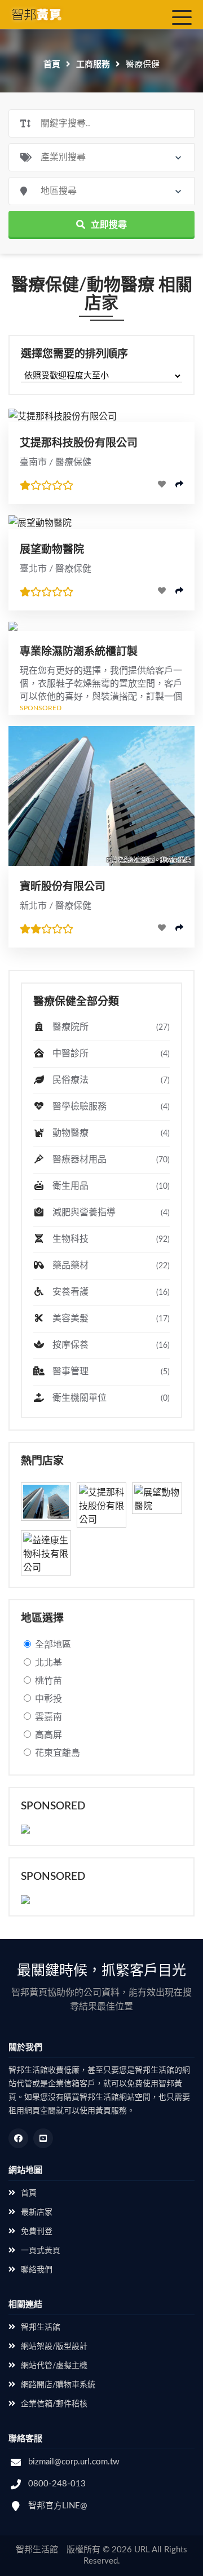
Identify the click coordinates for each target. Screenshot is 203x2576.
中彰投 (48, 1699)
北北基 (48, 1663)
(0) (165, 1398)
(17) (163, 1319)
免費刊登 (37, 2232)
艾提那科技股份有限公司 (79, 443)
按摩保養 (110, 1345)
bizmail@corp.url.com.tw (74, 2462)
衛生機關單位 (110, 1398)
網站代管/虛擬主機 (54, 2366)
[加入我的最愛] (162, 484)
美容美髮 (110, 1318)
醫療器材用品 (110, 1159)
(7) (165, 1081)
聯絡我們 (37, 2270)
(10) (163, 1187)
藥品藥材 (110, 1265)
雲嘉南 (48, 1717)
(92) (163, 1240)
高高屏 (48, 1735)
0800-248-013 (57, 2484)
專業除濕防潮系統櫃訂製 (79, 652)
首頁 (52, 65)
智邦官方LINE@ (58, 2506)
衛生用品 (110, 1186)
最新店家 (37, 2212)
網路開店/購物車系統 (58, 2385)
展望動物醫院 (52, 550)
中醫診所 (110, 1054)
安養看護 (110, 1292)
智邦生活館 (41, 2327)
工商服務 (93, 65)
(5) (165, 1372)
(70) (163, 1160)
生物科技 (110, 1239)
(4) (165, 1054)
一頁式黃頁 (41, 2251)
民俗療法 (110, 1080)
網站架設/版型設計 (54, 2347)
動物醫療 (110, 1133)
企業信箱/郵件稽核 (54, 2404)
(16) (163, 1293)
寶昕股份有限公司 (63, 887)
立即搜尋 (109, 225)
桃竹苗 (48, 1681)
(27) (163, 1028)
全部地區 (53, 1645)
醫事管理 (110, 1371)
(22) (163, 1266)
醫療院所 (110, 1027)
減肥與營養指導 (110, 1212)
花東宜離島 (58, 1753)
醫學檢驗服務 (110, 1106)
